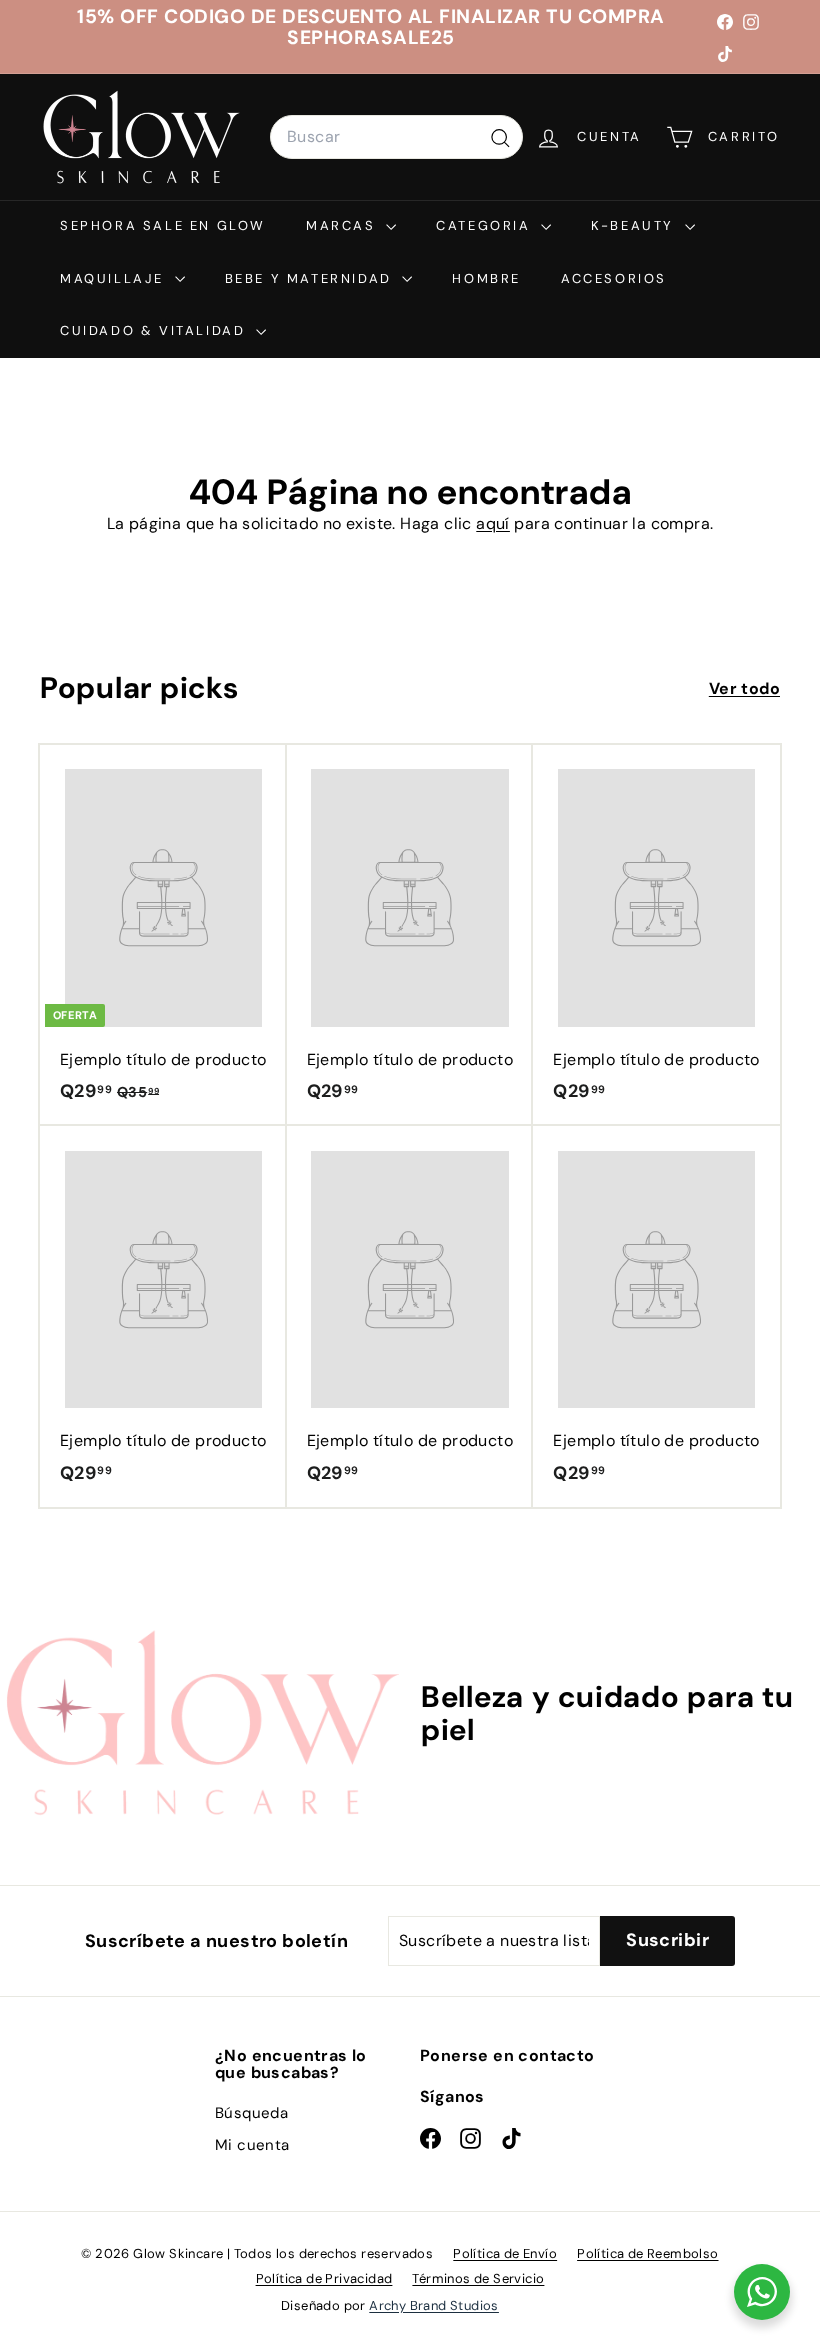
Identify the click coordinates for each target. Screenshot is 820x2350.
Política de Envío (505, 2253)
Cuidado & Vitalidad (155, 330)
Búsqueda (251, 2113)
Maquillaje (115, 278)
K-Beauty (635, 225)
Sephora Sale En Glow (163, 225)
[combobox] (396, 137)
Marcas (343, 225)
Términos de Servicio (478, 2278)
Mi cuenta (252, 2145)
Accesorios (614, 278)
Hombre (486, 278)
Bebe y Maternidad (311, 278)
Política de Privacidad (324, 2278)
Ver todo (744, 688)
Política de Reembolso (647, 2253)
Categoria (486, 225)
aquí (493, 523)
